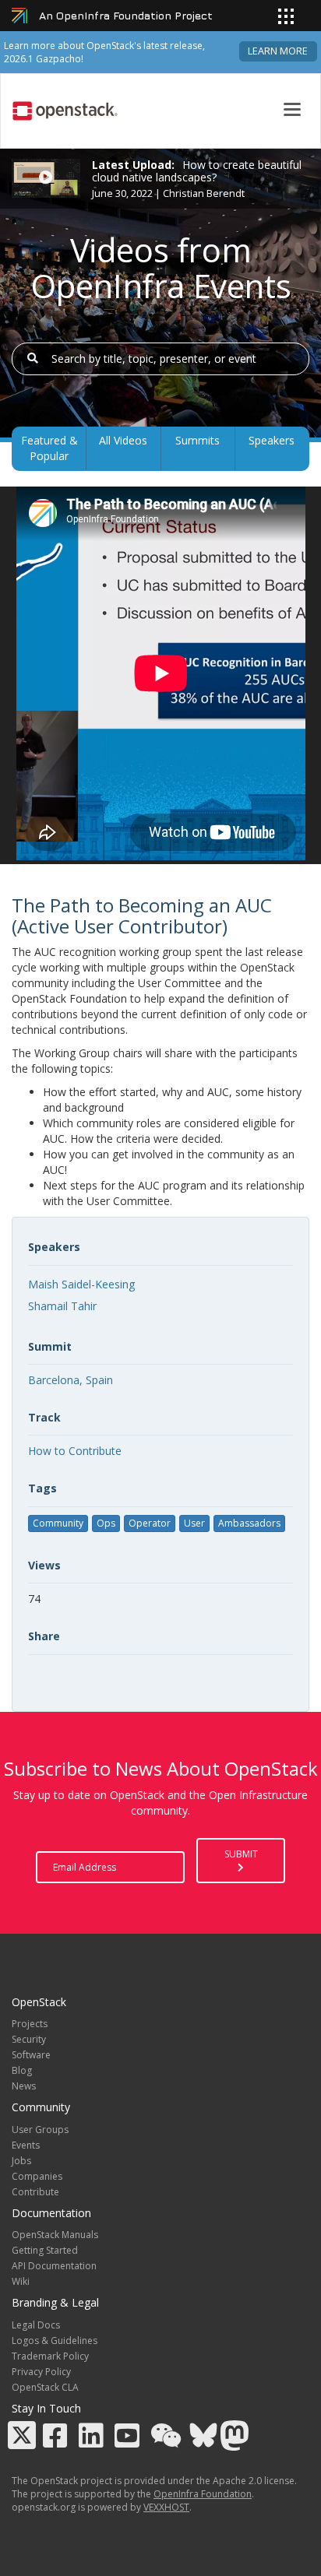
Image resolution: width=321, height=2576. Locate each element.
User (194, 1523)
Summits (198, 440)
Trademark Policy (50, 2356)
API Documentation (54, 2266)
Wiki (21, 2281)
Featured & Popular (49, 448)
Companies (37, 2176)
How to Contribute (75, 1451)
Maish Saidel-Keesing (81, 1284)
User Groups (40, 2130)
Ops (106, 1523)
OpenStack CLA (45, 2387)
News (24, 2086)
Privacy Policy (41, 2372)
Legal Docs (36, 2325)
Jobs (21, 2161)
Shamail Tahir (62, 1306)
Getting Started (45, 2250)
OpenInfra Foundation (203, 2494)
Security (29, 2039)
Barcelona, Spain (71, 1380)
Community (58, 1523)
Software (31, 2055)
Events (26, 2145)
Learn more (278, 51)
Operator (150, 1523)
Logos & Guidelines (55, 2341)
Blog (22, 2070)
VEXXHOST (166, 2507)
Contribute (35, 2192)
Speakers (272, 440)
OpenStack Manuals (55, 2235)
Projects (30, 2024)
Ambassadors (249, 1523)
